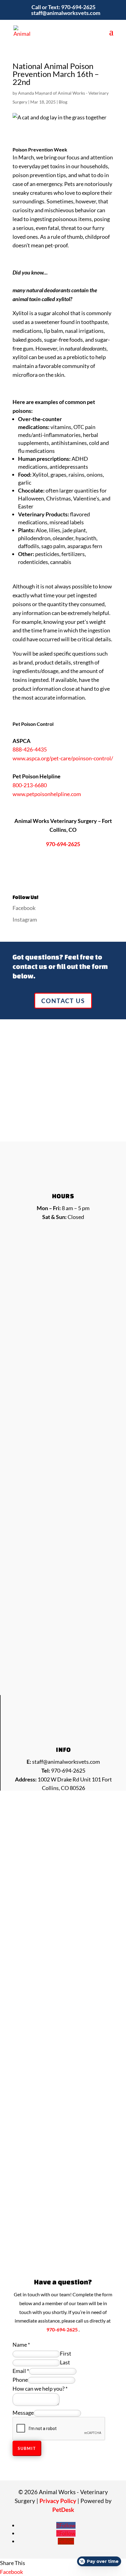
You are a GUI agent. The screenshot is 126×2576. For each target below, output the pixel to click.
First (66, 2353)
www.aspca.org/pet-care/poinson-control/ (63, 758)
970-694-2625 (78, 7)
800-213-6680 (30, 785)
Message (23, 2413)
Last (65, 2362)
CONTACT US (63, 1001)
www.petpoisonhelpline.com (47, 794)
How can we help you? (40, 2389)
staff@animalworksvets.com (66, 1762)
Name (21, 2345)
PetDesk (63, 2510)
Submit (27, 2448)
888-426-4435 (30, 749)
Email (21, 2371)
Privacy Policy (58, 2501)
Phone (20, 2380)
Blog (63, 102)
